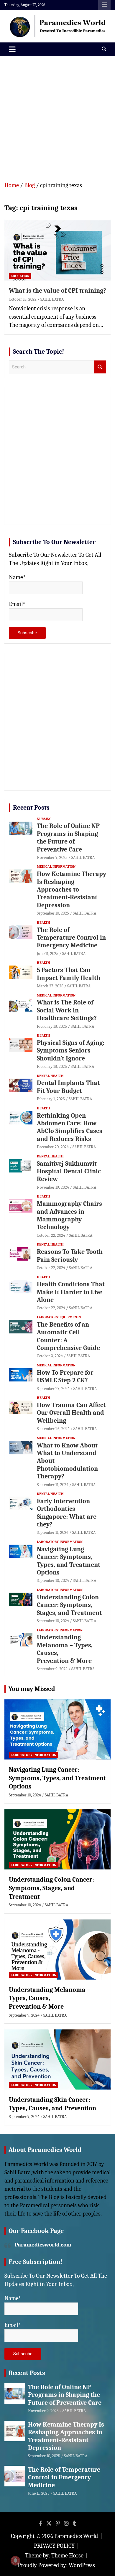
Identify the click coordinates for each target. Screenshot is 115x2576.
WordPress (82, 2565)
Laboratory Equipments (59, 1317)
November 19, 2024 (53, 1187)
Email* (17, 604)
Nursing (44, 819)
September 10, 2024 (53, 1581)
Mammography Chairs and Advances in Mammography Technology (69, 1215)
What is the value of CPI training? (57, 291)
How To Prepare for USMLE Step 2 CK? (65, 1376)
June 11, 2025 (48, 954)
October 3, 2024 (50, 1356)
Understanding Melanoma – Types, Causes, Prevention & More (50, 1998)
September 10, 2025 (53, 913)
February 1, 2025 (51, 1099)
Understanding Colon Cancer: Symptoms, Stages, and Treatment (69, 1605)
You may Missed (32, 1689)
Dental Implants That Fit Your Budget (68, 1087)
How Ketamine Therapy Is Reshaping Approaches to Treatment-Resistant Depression (72, 890)
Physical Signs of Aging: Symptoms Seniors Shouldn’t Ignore (71, 1051)
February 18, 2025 (52, 1026)
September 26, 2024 (53, 1429)
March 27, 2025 (50, 986)
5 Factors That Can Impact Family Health (69, 974)
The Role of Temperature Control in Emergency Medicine (71, 938)
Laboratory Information (60, 1542)
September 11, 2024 (53, 1485)
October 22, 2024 (51, 1235)
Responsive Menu (104, 5)
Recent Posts (31, 808)
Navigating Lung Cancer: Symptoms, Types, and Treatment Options (69, 1561)
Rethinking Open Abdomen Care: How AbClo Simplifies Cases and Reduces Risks (70, 1127)
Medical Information (56, 867)
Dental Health (50, 1076)
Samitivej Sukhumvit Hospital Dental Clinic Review (69, 1171)
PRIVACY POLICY (54, 2546)
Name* (17, 577)
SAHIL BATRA (52, 299)
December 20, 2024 (53, 1147)
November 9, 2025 (52, 858)
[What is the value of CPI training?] (57, 250)
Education (20, 276)
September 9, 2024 (52, 1669)
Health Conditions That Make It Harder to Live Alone (71, 1292)
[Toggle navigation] (12, 49)
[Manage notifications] (15, 2561)
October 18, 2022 (23, 299)
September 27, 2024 (53, 1389)
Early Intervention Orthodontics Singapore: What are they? (67, 1513)
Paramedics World (76, 2536)
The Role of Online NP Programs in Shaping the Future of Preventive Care (68, 837)
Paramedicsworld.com (43, 2245)
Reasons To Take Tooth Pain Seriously (70, 1256)
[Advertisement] (57, 116)
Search (100, 367)
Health (43, 923)
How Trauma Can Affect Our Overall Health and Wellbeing (71, 1413)
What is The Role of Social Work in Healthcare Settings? (67, 1010)
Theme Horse (67, 2556)
